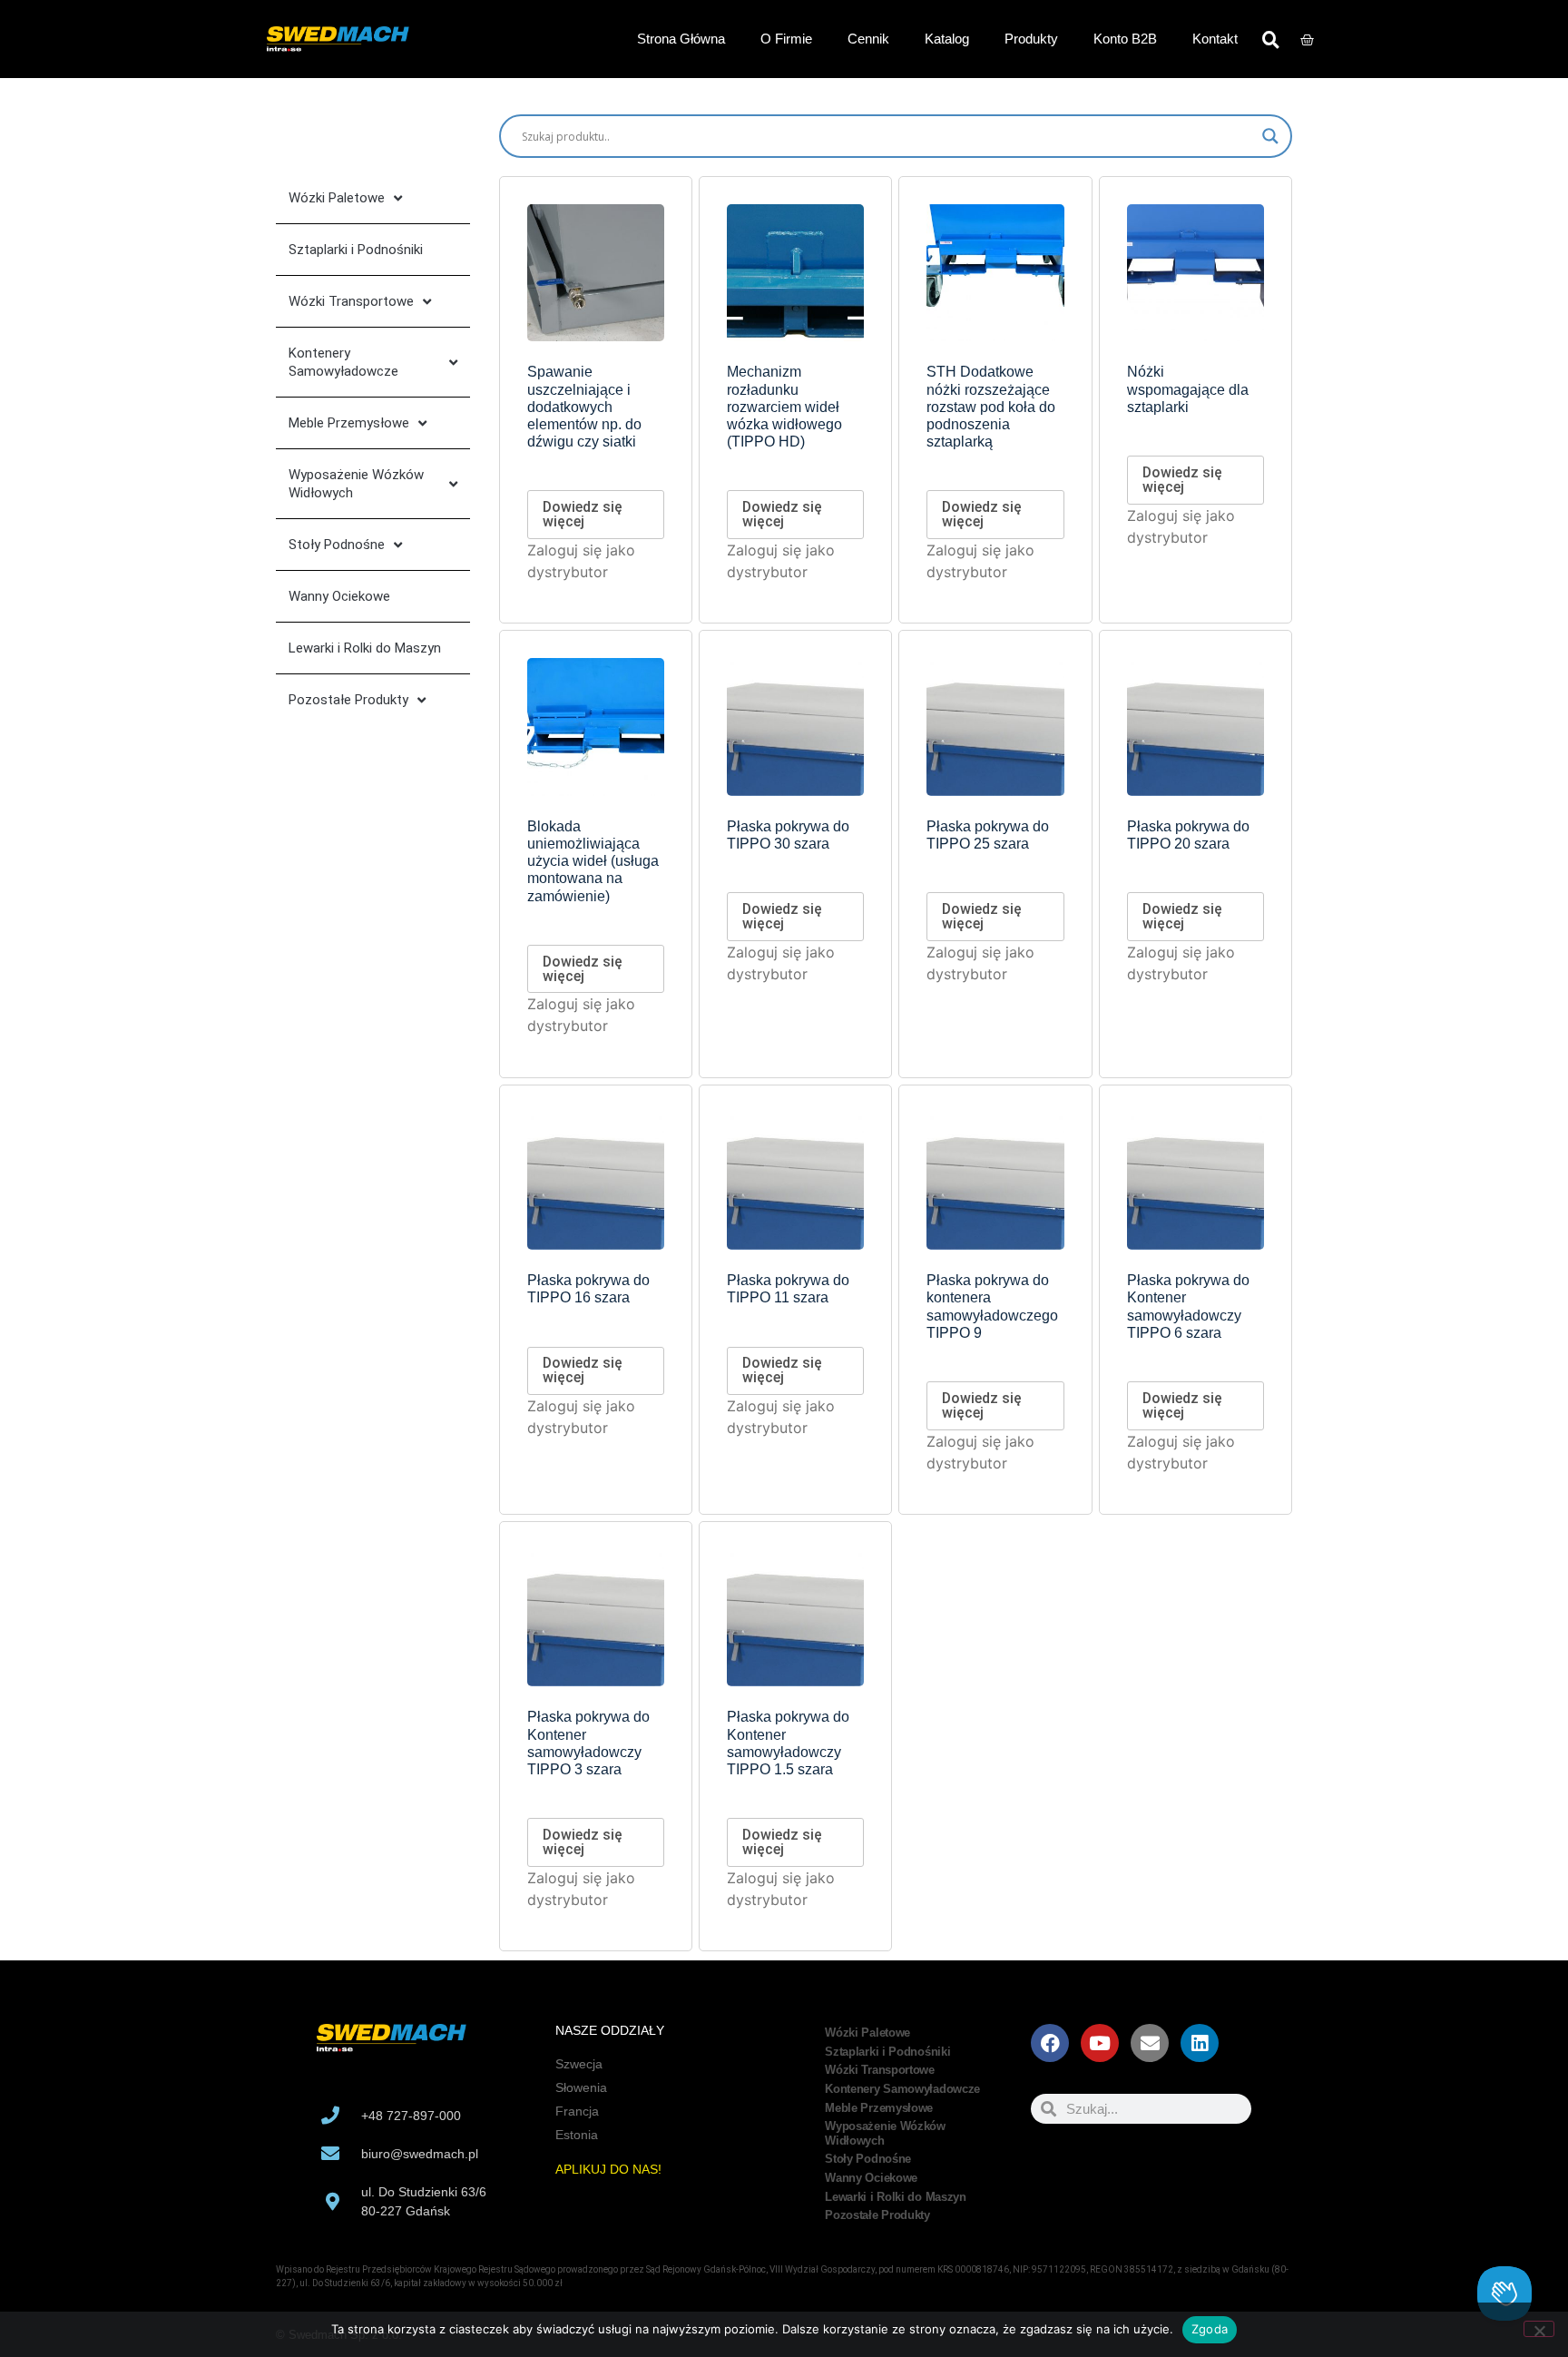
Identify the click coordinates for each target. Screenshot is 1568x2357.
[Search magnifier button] (1270, 136)
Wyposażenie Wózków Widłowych (356, 484)
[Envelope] (1150, 2043)
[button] (1270, 39)
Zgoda (1210, 2329)
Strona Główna (681, 39)
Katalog (947, 39)
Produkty (1031, 39)
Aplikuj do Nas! (608, 2169)
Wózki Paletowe (337, 198)
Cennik (868, 39)
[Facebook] (1050, 2043)
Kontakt (1215, 39)
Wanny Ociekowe (339, 596)
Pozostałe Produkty (348, 700)
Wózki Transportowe (351, 301)
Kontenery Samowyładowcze (343, 362)
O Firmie (786, 39)
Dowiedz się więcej (583, 514)
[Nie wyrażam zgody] (1539, 2329)
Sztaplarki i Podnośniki (356, 250)
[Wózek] (1307, 39)
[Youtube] (1100, 2043)
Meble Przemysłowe (349, 423)
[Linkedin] (1200, 2043)
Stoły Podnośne (337, 545)
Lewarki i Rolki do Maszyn (365, 648)
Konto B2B (1125, 39)
